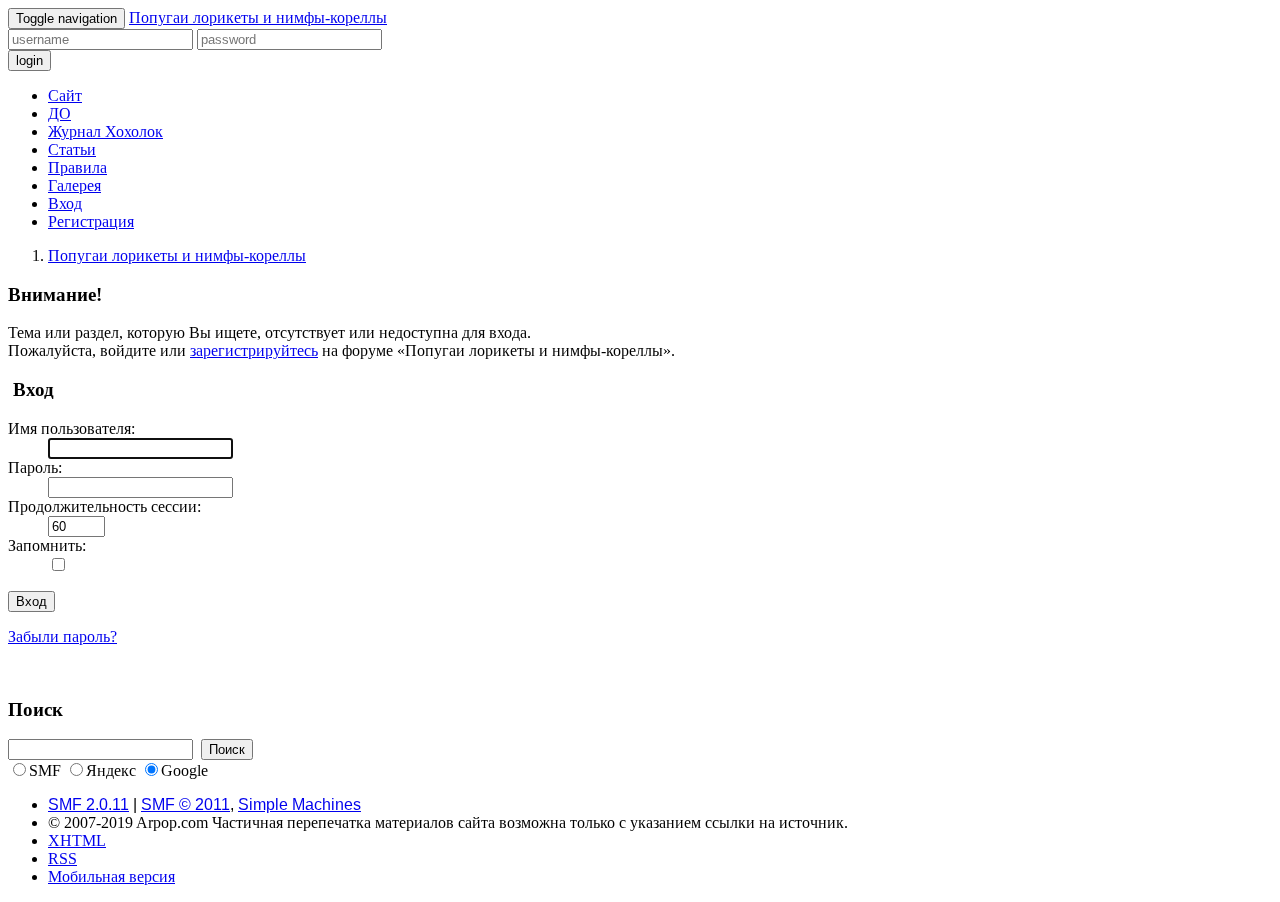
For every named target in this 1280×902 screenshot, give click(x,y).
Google (184, 770)
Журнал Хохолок (105, 131)
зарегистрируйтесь (254, 350)
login (29, 60)
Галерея (74, 185)
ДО (59, 113)
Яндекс (111, 770)
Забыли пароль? (62, 636)
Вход (65, 203)
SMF (45, 770)
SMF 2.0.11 (88, 804)
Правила (77, 167)
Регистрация (91, 221)
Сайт (65, 95)
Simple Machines (299, 804)
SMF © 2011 (185, 804)
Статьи (72, 149)
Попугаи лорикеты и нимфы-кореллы (258, 17)
